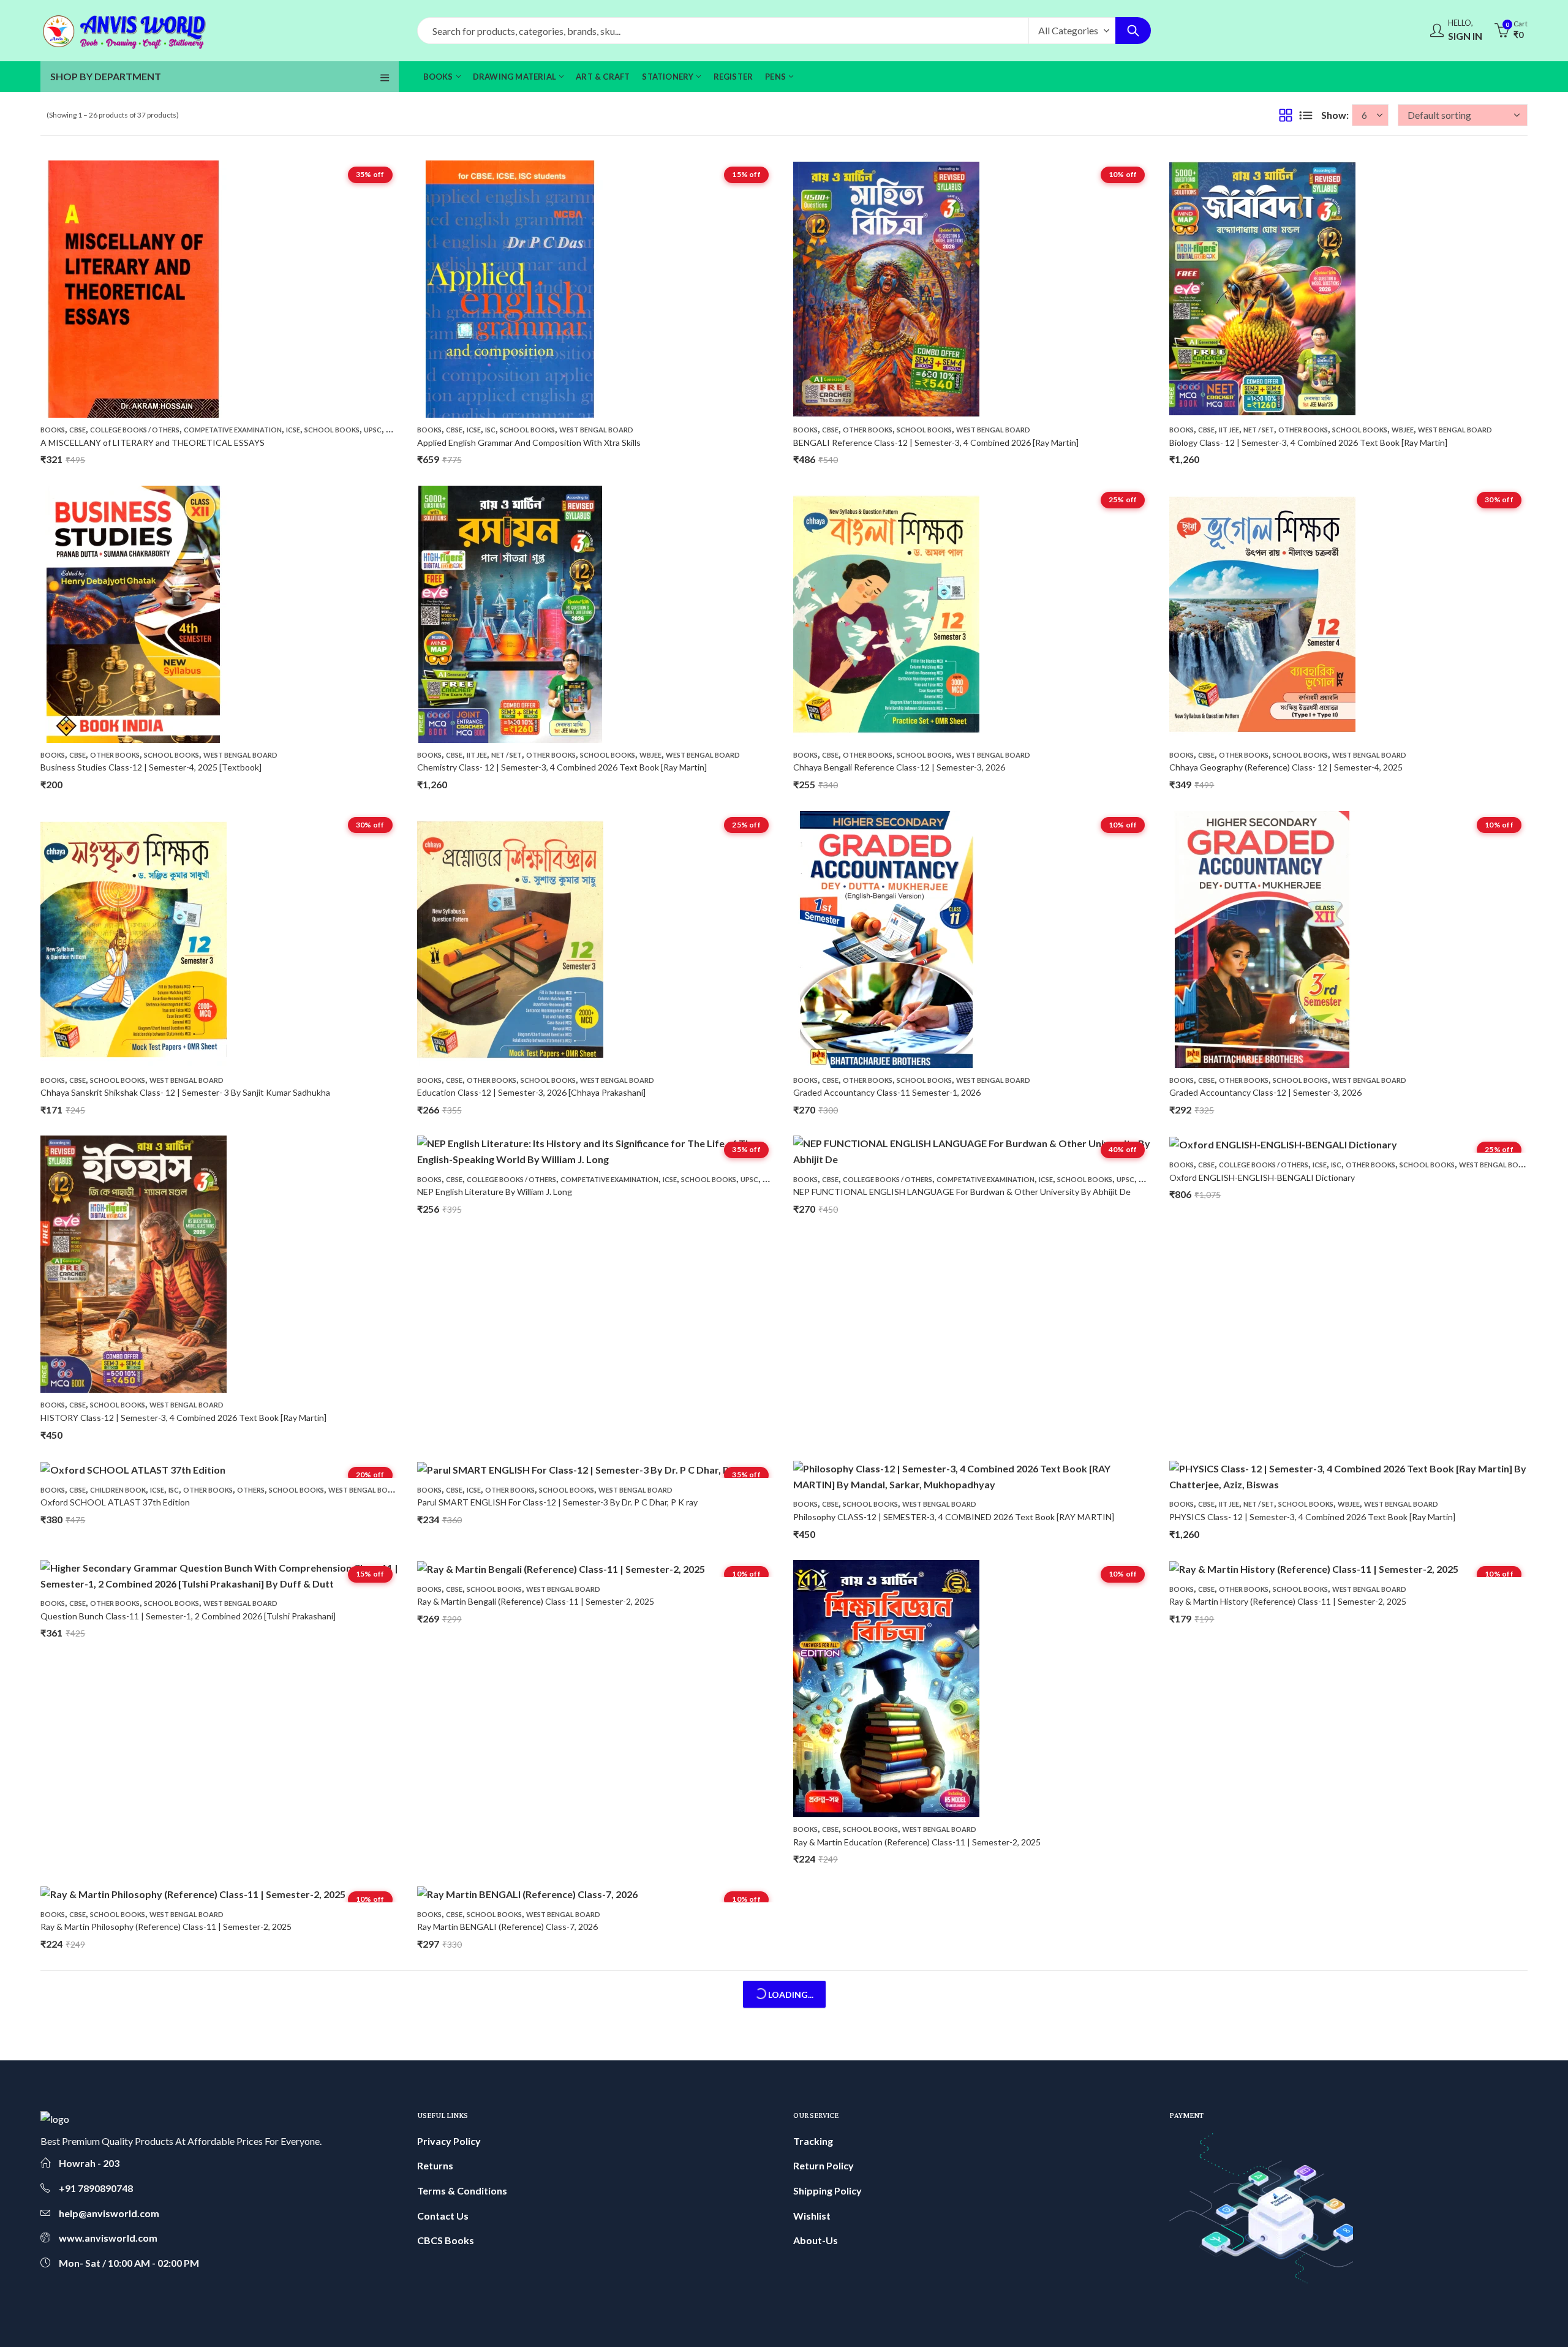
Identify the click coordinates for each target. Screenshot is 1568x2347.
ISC (490, 430)
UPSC (373, 430)
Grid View (1286, 115)
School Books (332, 430)
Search (1133, 31)
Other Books (868, 430)
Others (251, 1490)
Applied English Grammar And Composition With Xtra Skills (529, 443)
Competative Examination (233, 430)
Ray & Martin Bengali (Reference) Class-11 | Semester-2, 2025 (536, 1601)
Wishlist (812, 2216)
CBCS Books (446, 2240)
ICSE (293, 430)
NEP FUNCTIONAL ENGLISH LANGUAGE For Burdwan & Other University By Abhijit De (962, 1192)
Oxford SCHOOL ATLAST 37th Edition (115, 1502)
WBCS (396, 430)
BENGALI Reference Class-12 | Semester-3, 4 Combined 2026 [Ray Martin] (936, 443)
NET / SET (1259, 430)
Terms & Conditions (462, 2191)
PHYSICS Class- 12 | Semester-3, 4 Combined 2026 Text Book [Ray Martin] (1312, 1517)
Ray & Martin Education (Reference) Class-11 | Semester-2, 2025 (917, 1842)
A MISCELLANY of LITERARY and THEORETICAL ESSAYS (153, 443)
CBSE (77, 430)
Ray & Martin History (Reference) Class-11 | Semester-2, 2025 (1288, 1601)
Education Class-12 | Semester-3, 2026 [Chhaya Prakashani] (531, 1092)
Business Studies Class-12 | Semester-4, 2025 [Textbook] (151, 767)
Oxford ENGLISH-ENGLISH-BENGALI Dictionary (1262, 1177)
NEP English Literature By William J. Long (495, 1192)
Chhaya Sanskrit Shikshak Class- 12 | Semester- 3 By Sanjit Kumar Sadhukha (185, 1092)
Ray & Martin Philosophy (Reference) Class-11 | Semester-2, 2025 (166, 1927)
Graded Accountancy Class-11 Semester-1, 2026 (887, 1092)
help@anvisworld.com (109, 2213)
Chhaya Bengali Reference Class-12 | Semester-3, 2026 (899, 767)
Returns (435, 2165)
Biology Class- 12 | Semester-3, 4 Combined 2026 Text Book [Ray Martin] (1308, 443)
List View (1306, 115)
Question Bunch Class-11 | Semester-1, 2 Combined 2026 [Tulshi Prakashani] (188, 1616)
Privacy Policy (449, 2141)
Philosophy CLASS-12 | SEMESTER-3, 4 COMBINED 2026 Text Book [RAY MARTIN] (954, 1517)
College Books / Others (135, 430)
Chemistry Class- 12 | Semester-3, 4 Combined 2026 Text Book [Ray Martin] (562, 767)
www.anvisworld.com (108, 2238)
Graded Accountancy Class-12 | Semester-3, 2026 (1265, 1092)
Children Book (118, 1490)
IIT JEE (1229, 430)
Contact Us (443, 2216)
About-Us (816, 2240)
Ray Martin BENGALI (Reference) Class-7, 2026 (507, 1927)
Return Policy (824, 2165)
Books (53, 430)
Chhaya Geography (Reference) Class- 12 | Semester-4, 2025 (1286, 767)
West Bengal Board (596, 430)
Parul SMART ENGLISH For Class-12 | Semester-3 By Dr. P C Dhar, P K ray (557, 1502)
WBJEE (1403, 430)
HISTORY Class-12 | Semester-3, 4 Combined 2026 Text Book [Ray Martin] (183, 1418)
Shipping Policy (827, 2191)
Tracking (813, 2141)
